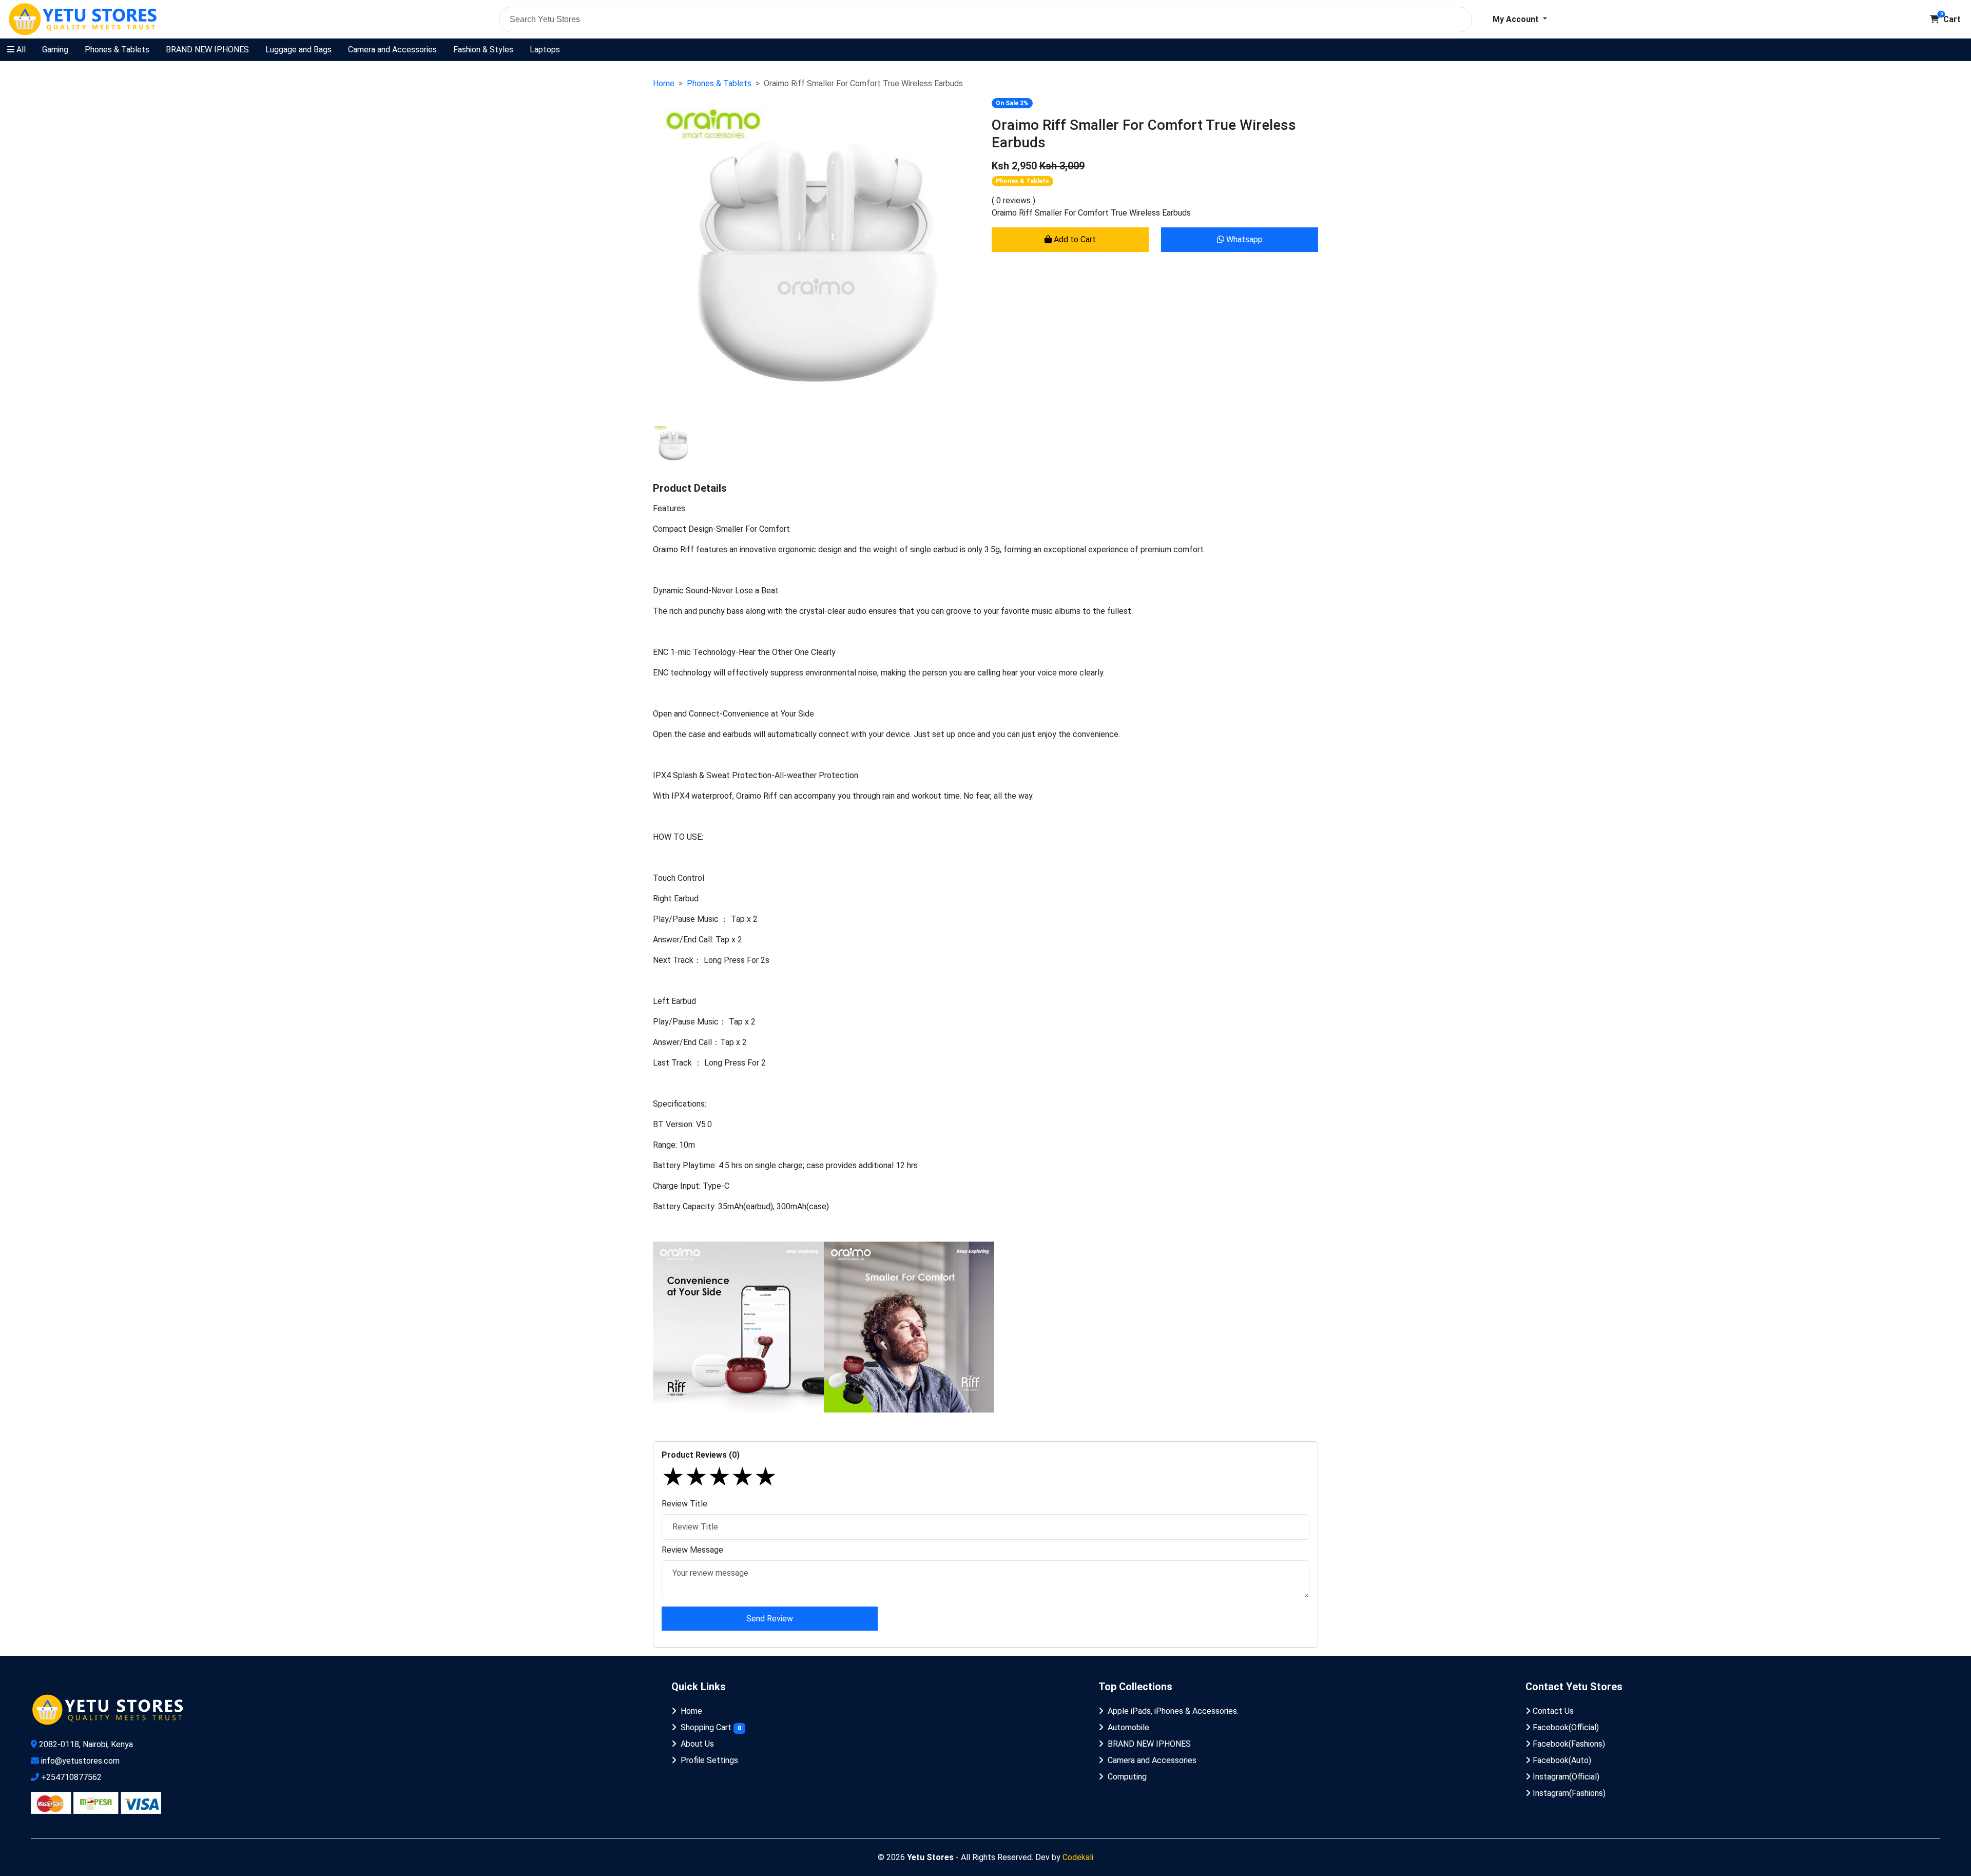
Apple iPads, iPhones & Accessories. (1173, 1711)
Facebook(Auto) (1561, 1760)
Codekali (1078, 1857)
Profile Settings (709, 1760)
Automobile (1128, 1727)
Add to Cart (1074, 239)
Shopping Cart (711, 1727)
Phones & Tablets (117, 50)
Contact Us (1552, 1711)
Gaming (55, 50)
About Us (697, 1744)
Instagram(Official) (1565, 1777)
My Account (1517, 19)
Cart (1950, 19)
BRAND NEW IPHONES (207, 50)
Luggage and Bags (298, 50)
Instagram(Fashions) (1568, 1793)
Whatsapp (1243, 239)
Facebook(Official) (1565, 1727)
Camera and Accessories (392, 50)
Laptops (545, 50)
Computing (1127, 1777)
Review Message (692, 1550)
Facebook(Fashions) (1568, 1744)
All (20, 50)
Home (664, 83)
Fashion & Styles (483, 50)
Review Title (684, 1504)
